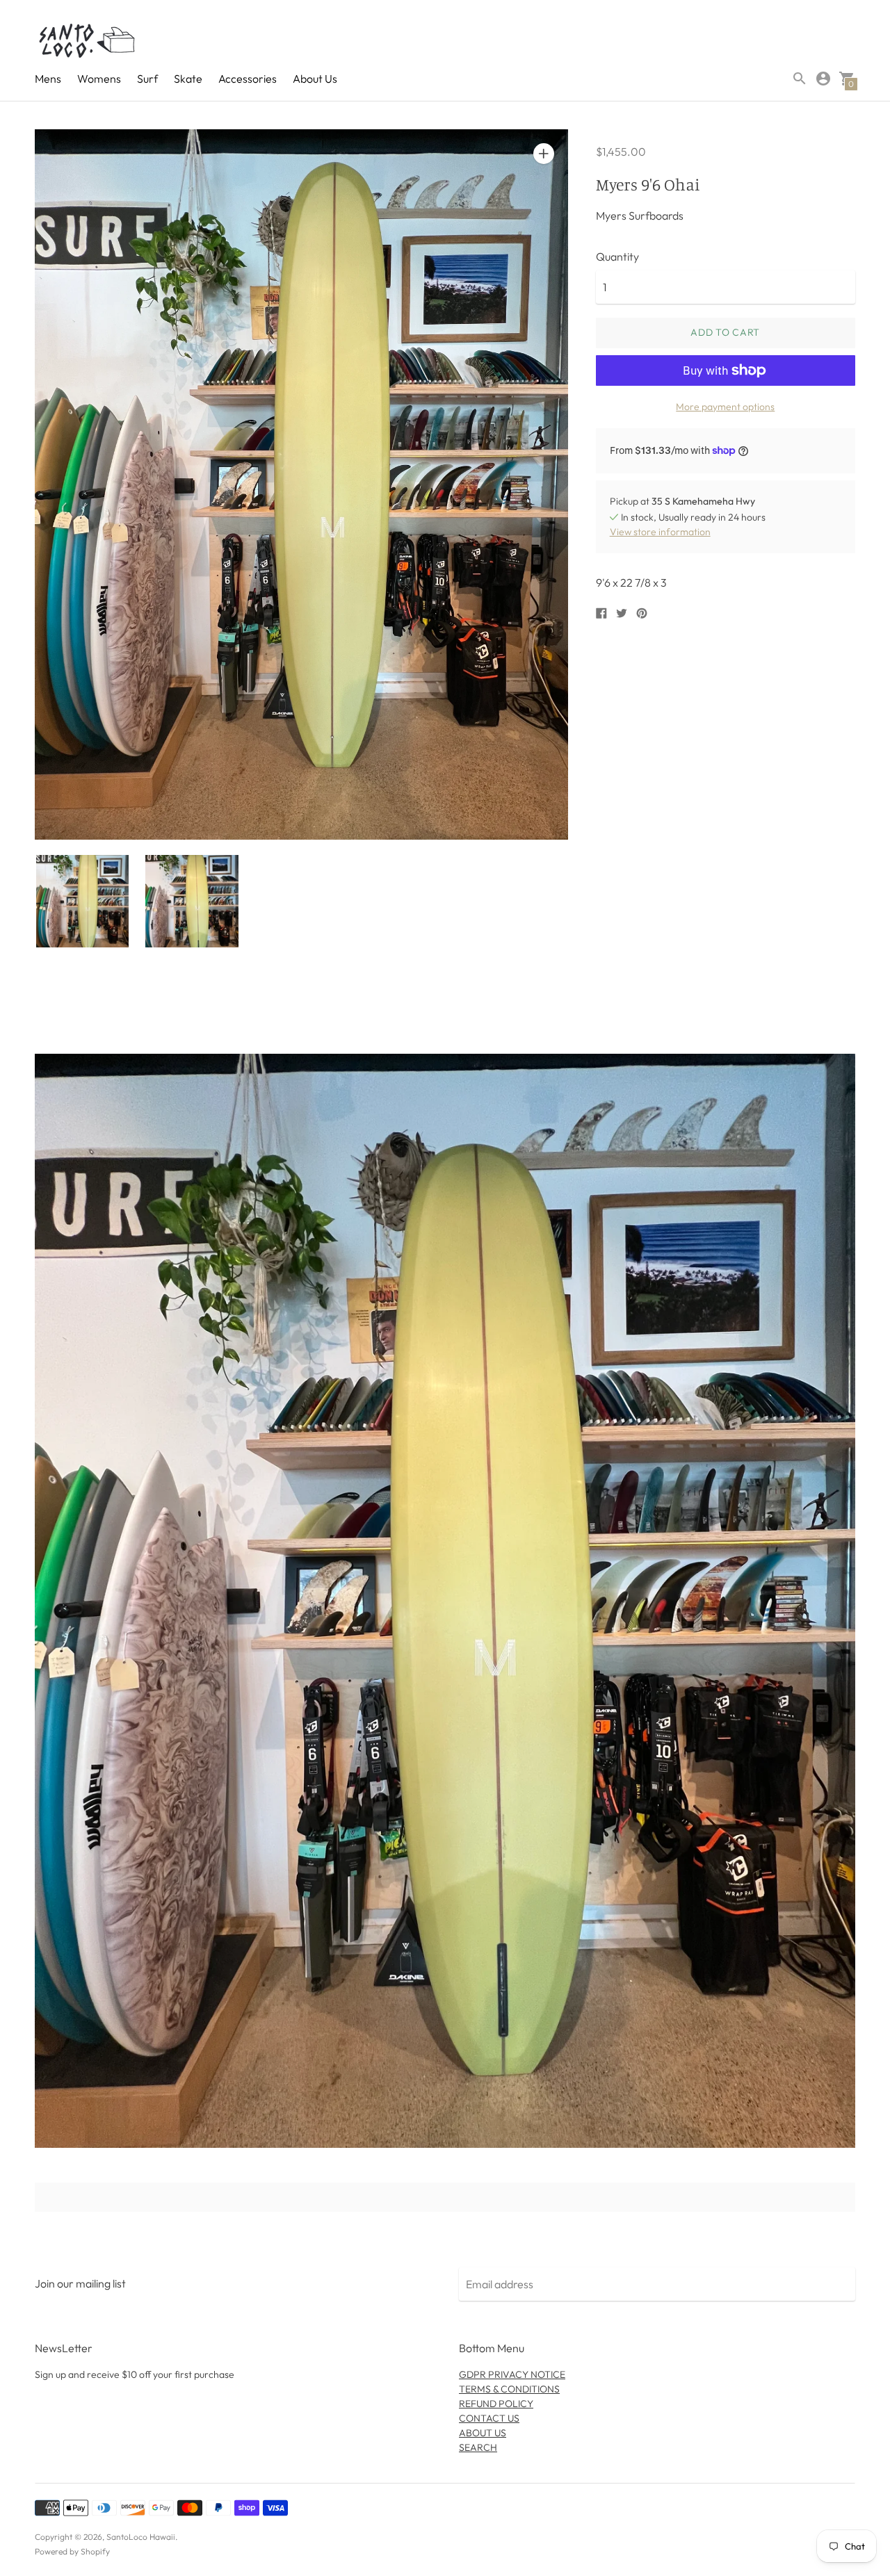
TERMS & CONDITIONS (509, 2389)
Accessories (248, 79)
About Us (315, 79)
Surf (147, 79)
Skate (188, 79)
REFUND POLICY (496, 2404)
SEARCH (478, 2447)
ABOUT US (483, 2433)
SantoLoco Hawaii (141, 2537)
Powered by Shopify (72, 2551)
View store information (660, 532)
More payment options (725, 407)
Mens (48, 79)
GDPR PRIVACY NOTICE (512, 2374)
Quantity (617, 256)
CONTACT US (489, 2418)
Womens (99, 79)
